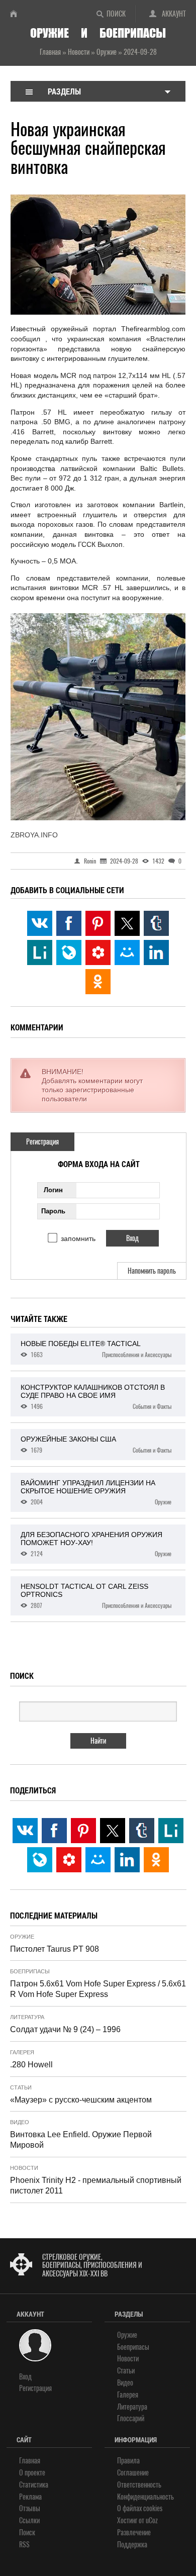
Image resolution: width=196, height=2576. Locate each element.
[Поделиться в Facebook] (69, 923)
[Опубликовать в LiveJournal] (69, 952)
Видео (20, 2122)
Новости (24, 2168)
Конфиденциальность (145, 2497)
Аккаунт (174, 14)
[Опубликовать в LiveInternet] (40, 952)
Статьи (21, 2087)
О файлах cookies (140, 2508)
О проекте (32, 2473)
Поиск (116, 14)
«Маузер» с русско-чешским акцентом (81, 2100)
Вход (25, 2377)
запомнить (78, 1238)
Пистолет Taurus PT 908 (55, 1949)
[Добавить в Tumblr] (156, 923)
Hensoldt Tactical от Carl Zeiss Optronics (96, 1596)
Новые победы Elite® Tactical (96, 1349)
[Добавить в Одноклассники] (98, 982)
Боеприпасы (30, 1971)
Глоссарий (131, 2418)
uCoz (152, 2520)
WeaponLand (18, 14)
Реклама (30, 2497)
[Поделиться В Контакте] (40, 923)
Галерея (22, 2052)
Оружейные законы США (96, 1445)
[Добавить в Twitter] (127, 923)
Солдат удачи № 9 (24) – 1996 (65, 2029)
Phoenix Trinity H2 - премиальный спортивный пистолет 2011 (96, 2185)
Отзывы (30, 2508)
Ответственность (139, 2485)
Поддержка (132, 2545)
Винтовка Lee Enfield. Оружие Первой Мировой (81, 2140)
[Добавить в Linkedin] (156, 952)
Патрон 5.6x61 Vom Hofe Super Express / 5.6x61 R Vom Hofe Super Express (98, 1989)
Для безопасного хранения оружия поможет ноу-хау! (96, 1544)
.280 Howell (31, 2065)
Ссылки (29, 2520)
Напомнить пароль (152, 1271)
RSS (24, 2545)
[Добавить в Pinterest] (98, 923)
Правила (128, 2461)
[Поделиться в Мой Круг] (98, 952)
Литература (27, 2017)
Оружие (22, 1937)
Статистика (34, 2485)
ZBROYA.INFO (34, 835)
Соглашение (133, 2473)
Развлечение (134, 2533)
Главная (30, 2461)
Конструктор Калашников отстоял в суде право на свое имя (96, 1397)
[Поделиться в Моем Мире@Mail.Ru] (127, 952)
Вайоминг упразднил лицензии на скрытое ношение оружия (96, 1492)
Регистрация (42, 1142)
